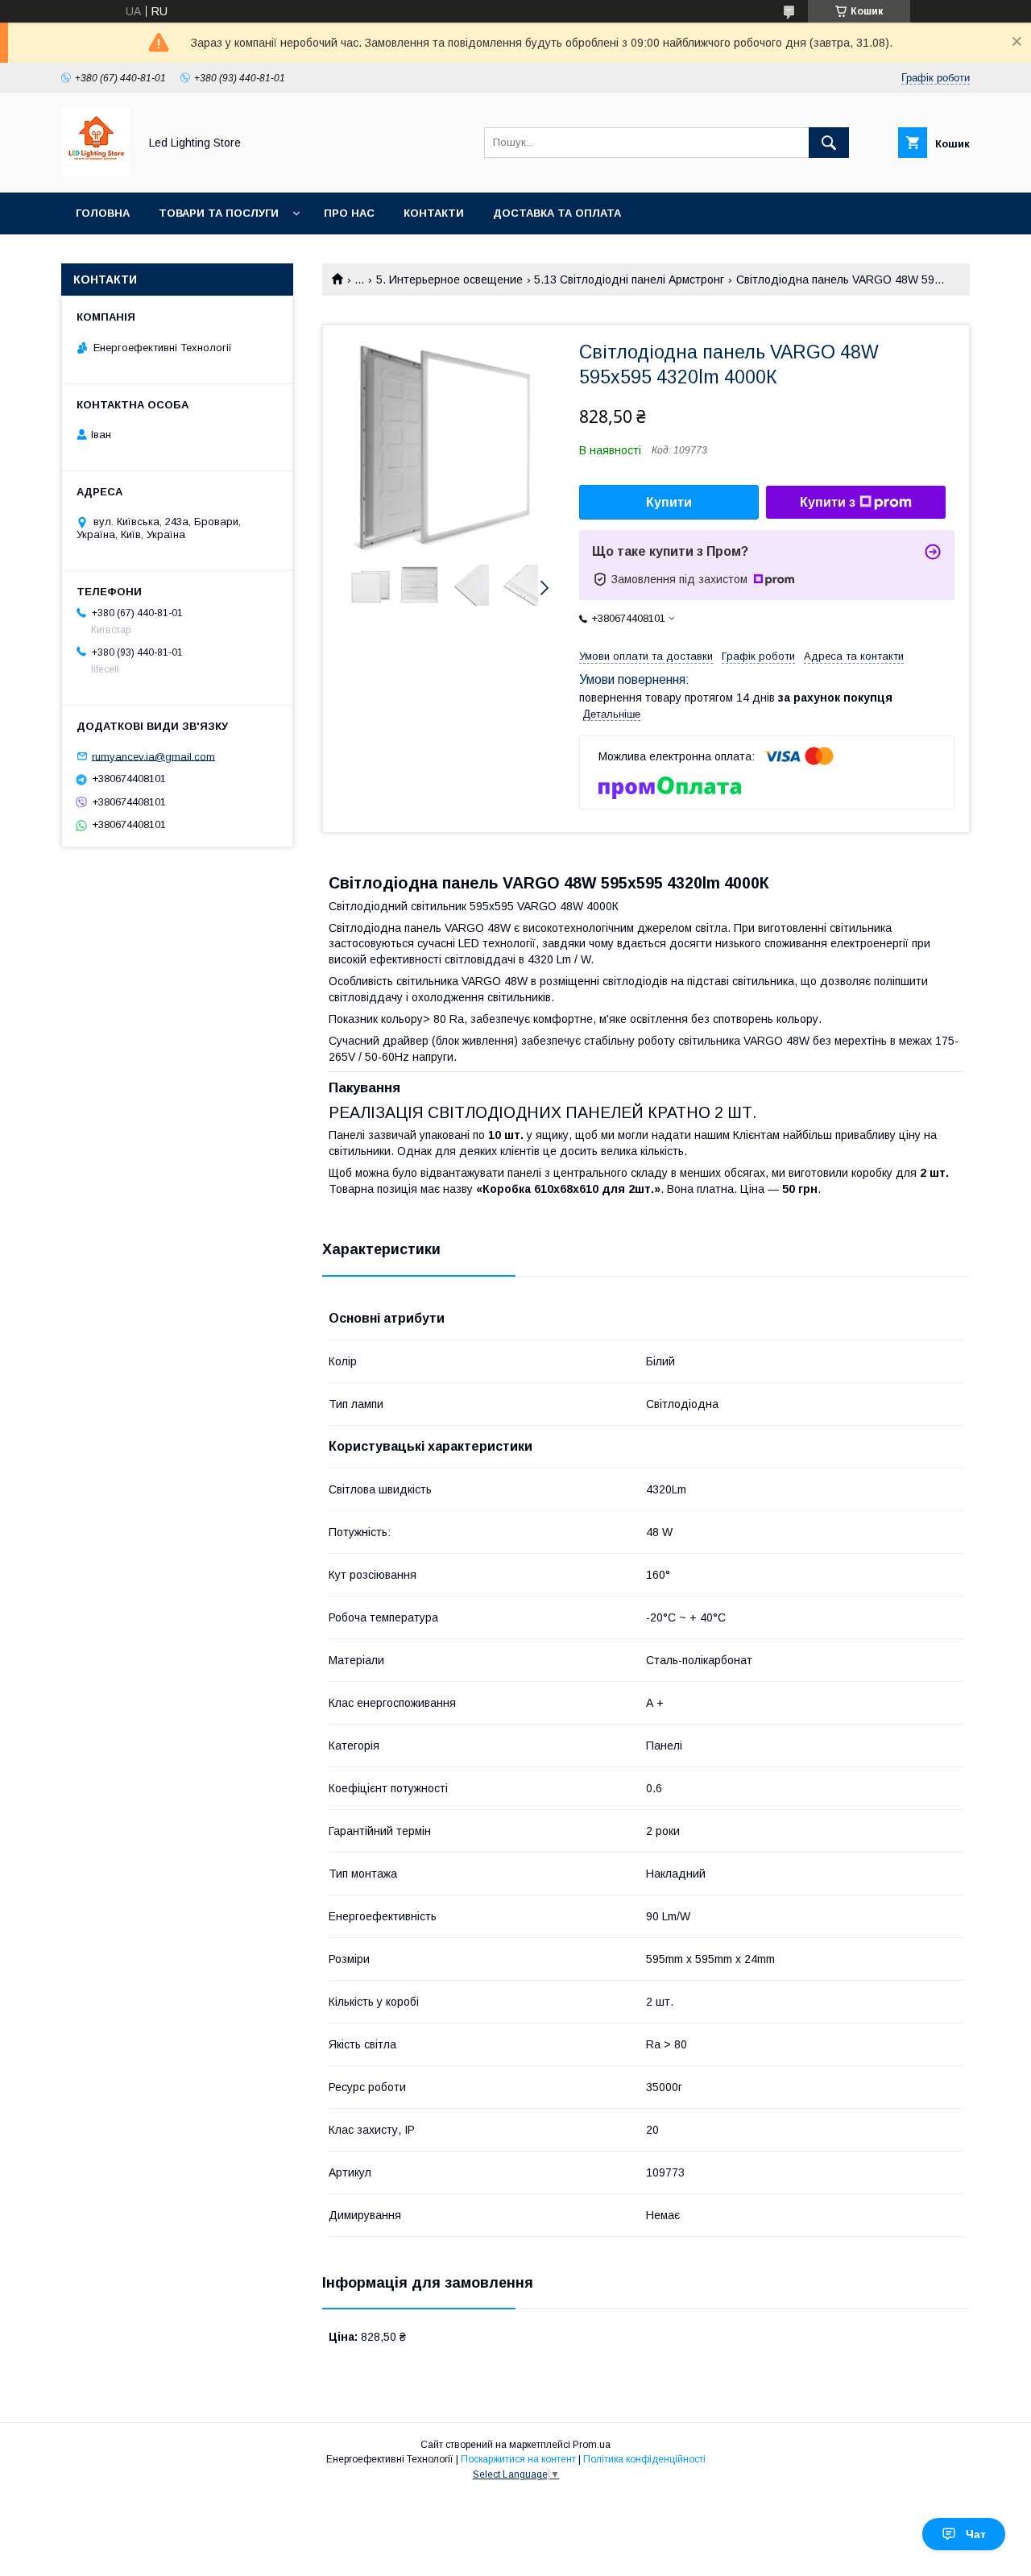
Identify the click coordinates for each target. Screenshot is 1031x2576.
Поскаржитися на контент (518, 2459)
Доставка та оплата (557, 213)
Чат (976, 2534)
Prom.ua (592, 2445)
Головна (103, 213)
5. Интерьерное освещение (449, 280)
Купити (669, 502)
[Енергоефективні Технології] (95, 172)
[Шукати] (829, 143)
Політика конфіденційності (644, 2459)
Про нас (349, 213)
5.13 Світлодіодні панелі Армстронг (629, 280)
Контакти (434, 213)
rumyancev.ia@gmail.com (153, 756)
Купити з (828, 502)
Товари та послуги (219, 213)
